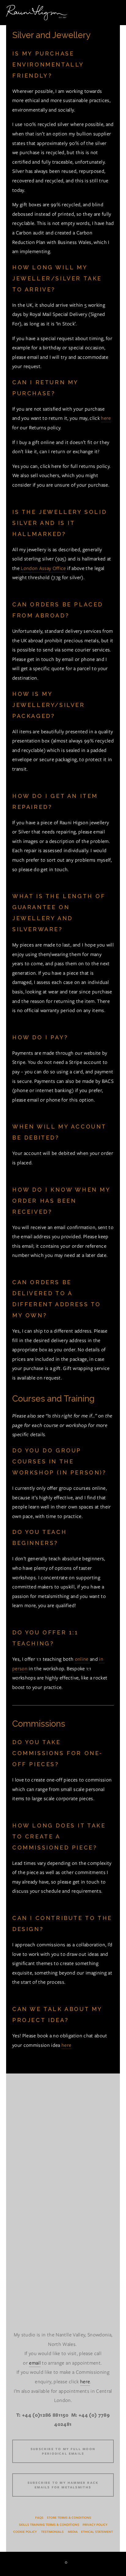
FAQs (39, 2518)
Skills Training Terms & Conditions (49, 2525)
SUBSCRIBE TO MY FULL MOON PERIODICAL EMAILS (63, 2451)
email (35, 2363)
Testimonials (52, 2532)
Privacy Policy (95, 2525)
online (82, 1659)
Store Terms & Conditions (69, 2518)
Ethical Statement (97, 2532)
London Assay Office (43, 568)
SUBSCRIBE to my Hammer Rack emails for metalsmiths (63, 2485)
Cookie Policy (25, 2532)
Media (73, 2532)
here (106, 418)
